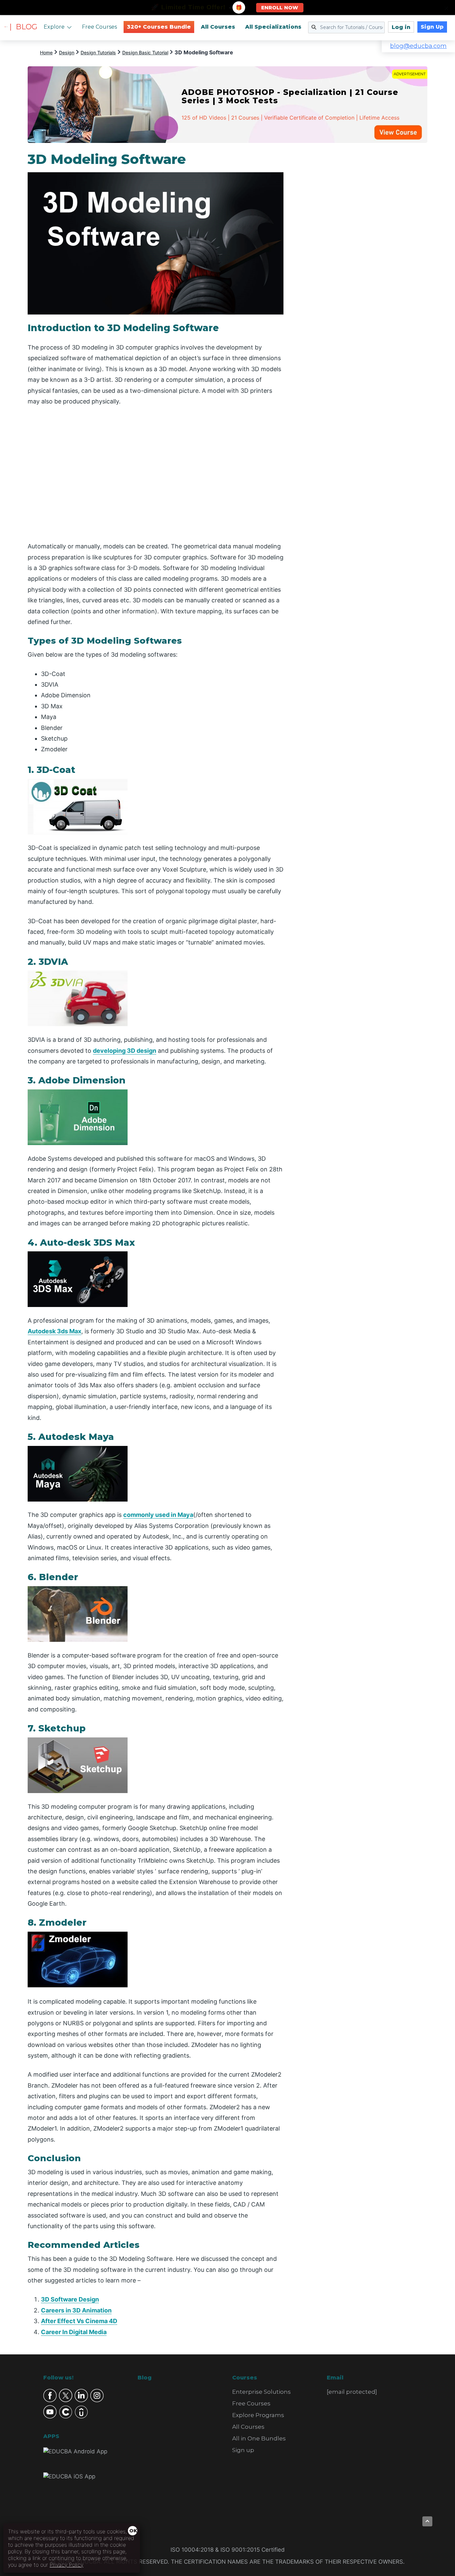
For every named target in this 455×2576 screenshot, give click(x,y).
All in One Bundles (259, 2438)
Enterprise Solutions (261, 2392)
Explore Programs (258, 2415)
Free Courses (99, 27)
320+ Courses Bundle (159, 27)
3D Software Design (70, 2299)
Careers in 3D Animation (76, 2310)
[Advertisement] (363, 251)
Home (46, 52)
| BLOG (23, 27)
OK (133, 2531)
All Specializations (273, 27)
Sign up (243, 2450)
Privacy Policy (66, 2565)
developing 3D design (125, 1051)
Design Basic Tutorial (145, 52)
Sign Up (432, 27)
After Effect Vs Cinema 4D (79, 2321)
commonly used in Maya (158, 1515)
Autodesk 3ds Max (54, 1331)
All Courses (218, 27)
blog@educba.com (418, 46)
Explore (54, 27)
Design (67, 52)
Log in (401, 27)
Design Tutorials (98, 52)
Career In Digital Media (74, 2332)
